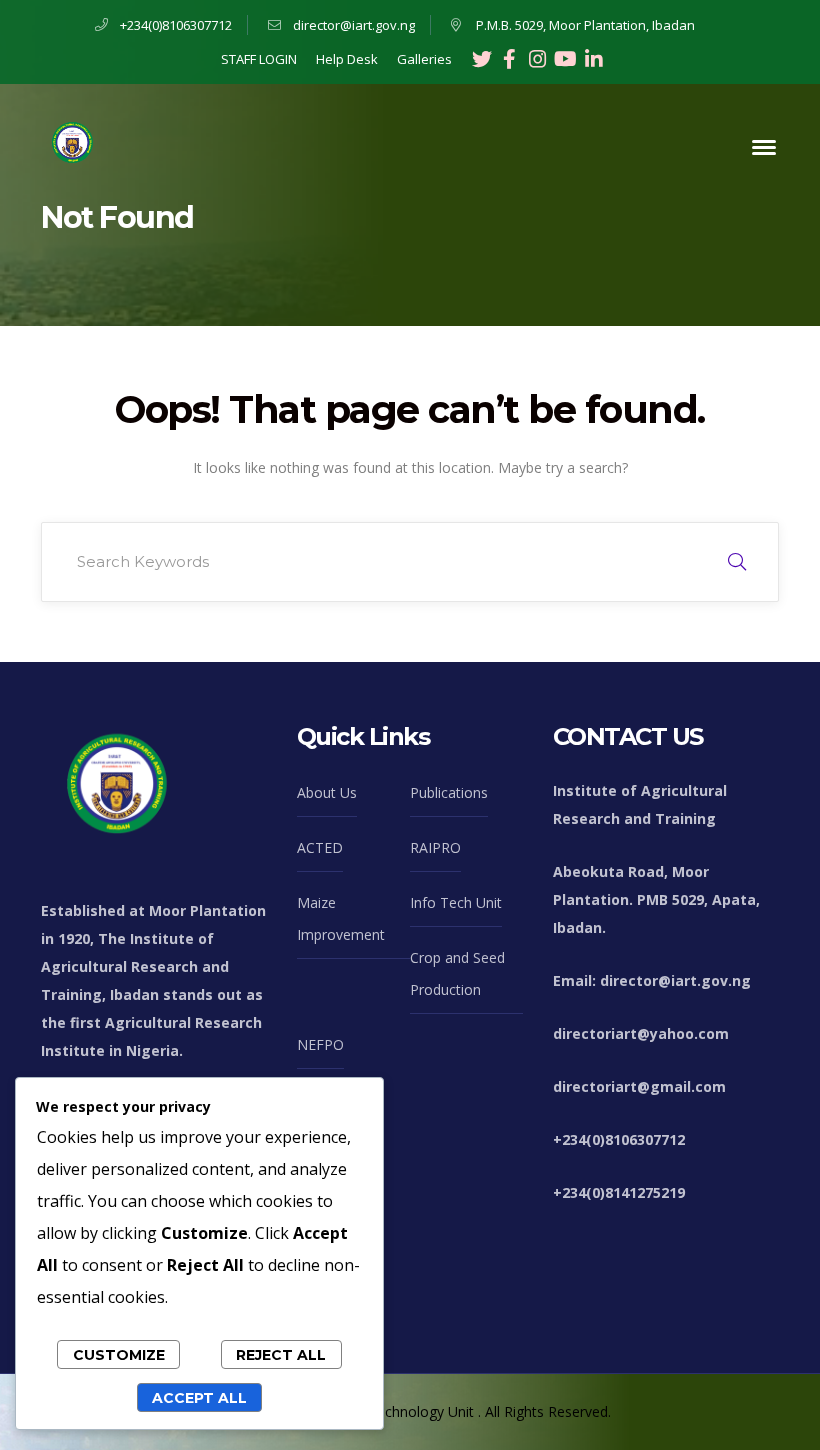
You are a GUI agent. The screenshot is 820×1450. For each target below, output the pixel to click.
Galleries (424, 59)
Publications (449, 792)
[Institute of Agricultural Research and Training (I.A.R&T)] (71, 145)
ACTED (320, 847)
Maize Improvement (341, 918)
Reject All (281, 1355)
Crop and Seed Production (457, 973)
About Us (327, 792)
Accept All (199, 1398)
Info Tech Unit (456, 902)
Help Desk (347, 59)
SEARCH (737, 562)
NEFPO (320, 1044)
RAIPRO (435, 847)
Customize (119, 1355)
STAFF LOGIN (259, 59)
